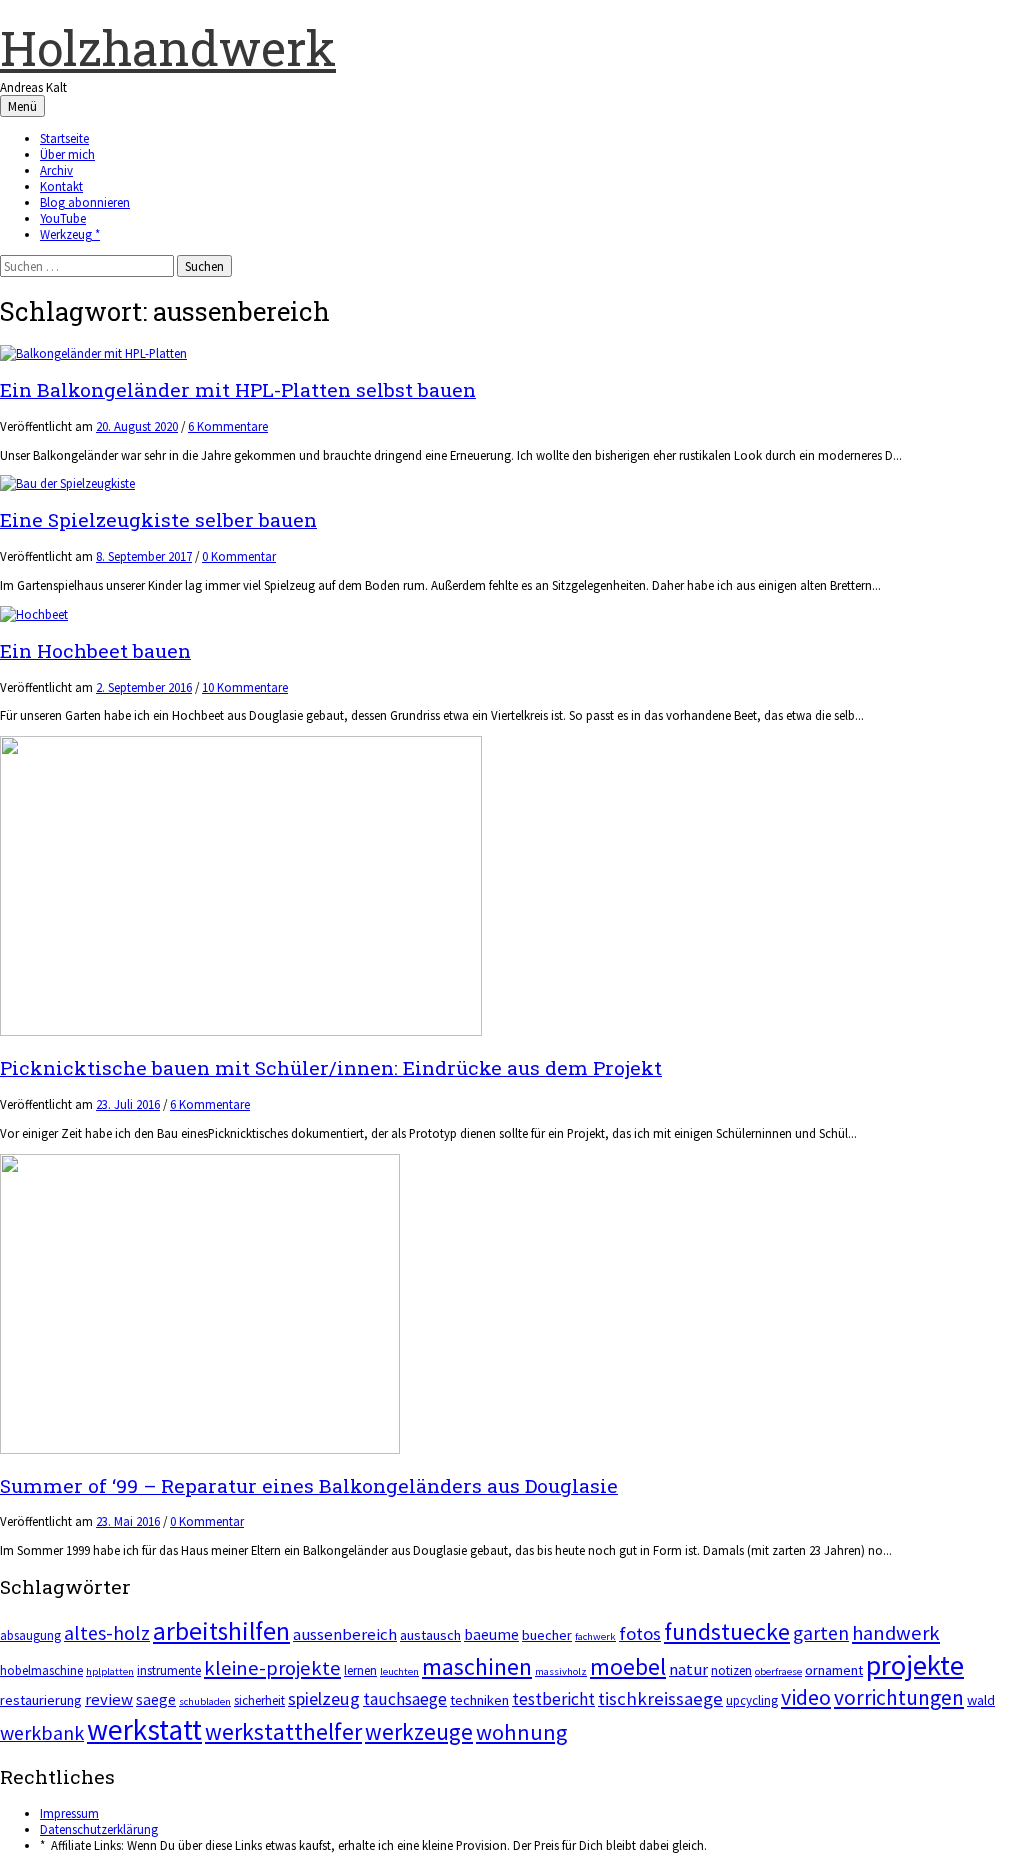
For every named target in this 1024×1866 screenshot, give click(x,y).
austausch (430, 1635)
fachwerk (595, 1636)
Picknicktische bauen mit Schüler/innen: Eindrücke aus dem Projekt (331, 1067)
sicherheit (259, 1700)
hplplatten (110, 1671)
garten (821, 1633)
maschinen (477, 1666)
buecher (547, 1635)
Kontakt (61, 186)
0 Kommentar (239, 556)
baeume (491, 1634)
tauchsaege (405, 1699)
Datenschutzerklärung (99, 1829)
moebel (628, 1666)
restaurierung (41, 1700)
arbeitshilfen (221, 1631)
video (806, 1697)
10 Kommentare (245, 687)
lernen (360, 1670)
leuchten (399, 1671)
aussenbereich (345, 1634)
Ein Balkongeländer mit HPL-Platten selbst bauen (238, 389)
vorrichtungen (899, 1697)
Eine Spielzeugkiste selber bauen (158, 519)
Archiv (56, 170)
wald (981, 1700)
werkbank (42, 1732)
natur (688, 1669)
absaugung (30, 1635)
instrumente (169, 1670)
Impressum (69, 1813)
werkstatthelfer (283, 1731)
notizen (731, 1670)
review (109, 1699)
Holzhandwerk (168, 47)
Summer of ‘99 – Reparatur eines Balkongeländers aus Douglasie (309, 1485)
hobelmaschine (41, 1670)
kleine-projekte (272, 1668)
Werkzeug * (70, 234)
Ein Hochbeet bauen (95, 650)
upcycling (752, 1700)
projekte (915, 1665)
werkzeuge (419, 1731)
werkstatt (144, 1729)
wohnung (521, 1732)
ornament (834, 1670)
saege (156, 1699)
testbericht (553, 1699)
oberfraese (778, 1671)
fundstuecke (727, 1631)
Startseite (64, 138)
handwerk (896, 1633)
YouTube (63, 218)
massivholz (561, 1671)
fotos (640, 1633)
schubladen (205, 1701)
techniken (479, 1700)
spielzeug (324, 1698)
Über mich (67, 154)
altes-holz (107, 1632)
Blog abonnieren (85, 202)
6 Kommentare (228, 426)
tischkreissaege (660, 1698)
